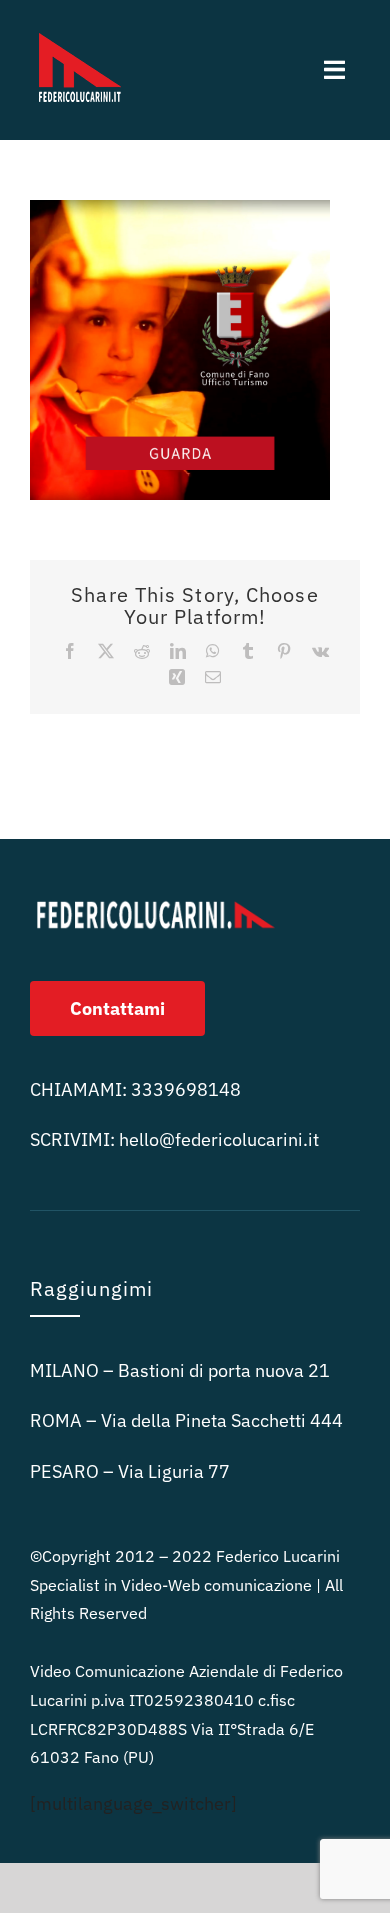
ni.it (219, 1139)
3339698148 (186, 1089)
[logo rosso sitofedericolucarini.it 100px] (80, 28)
